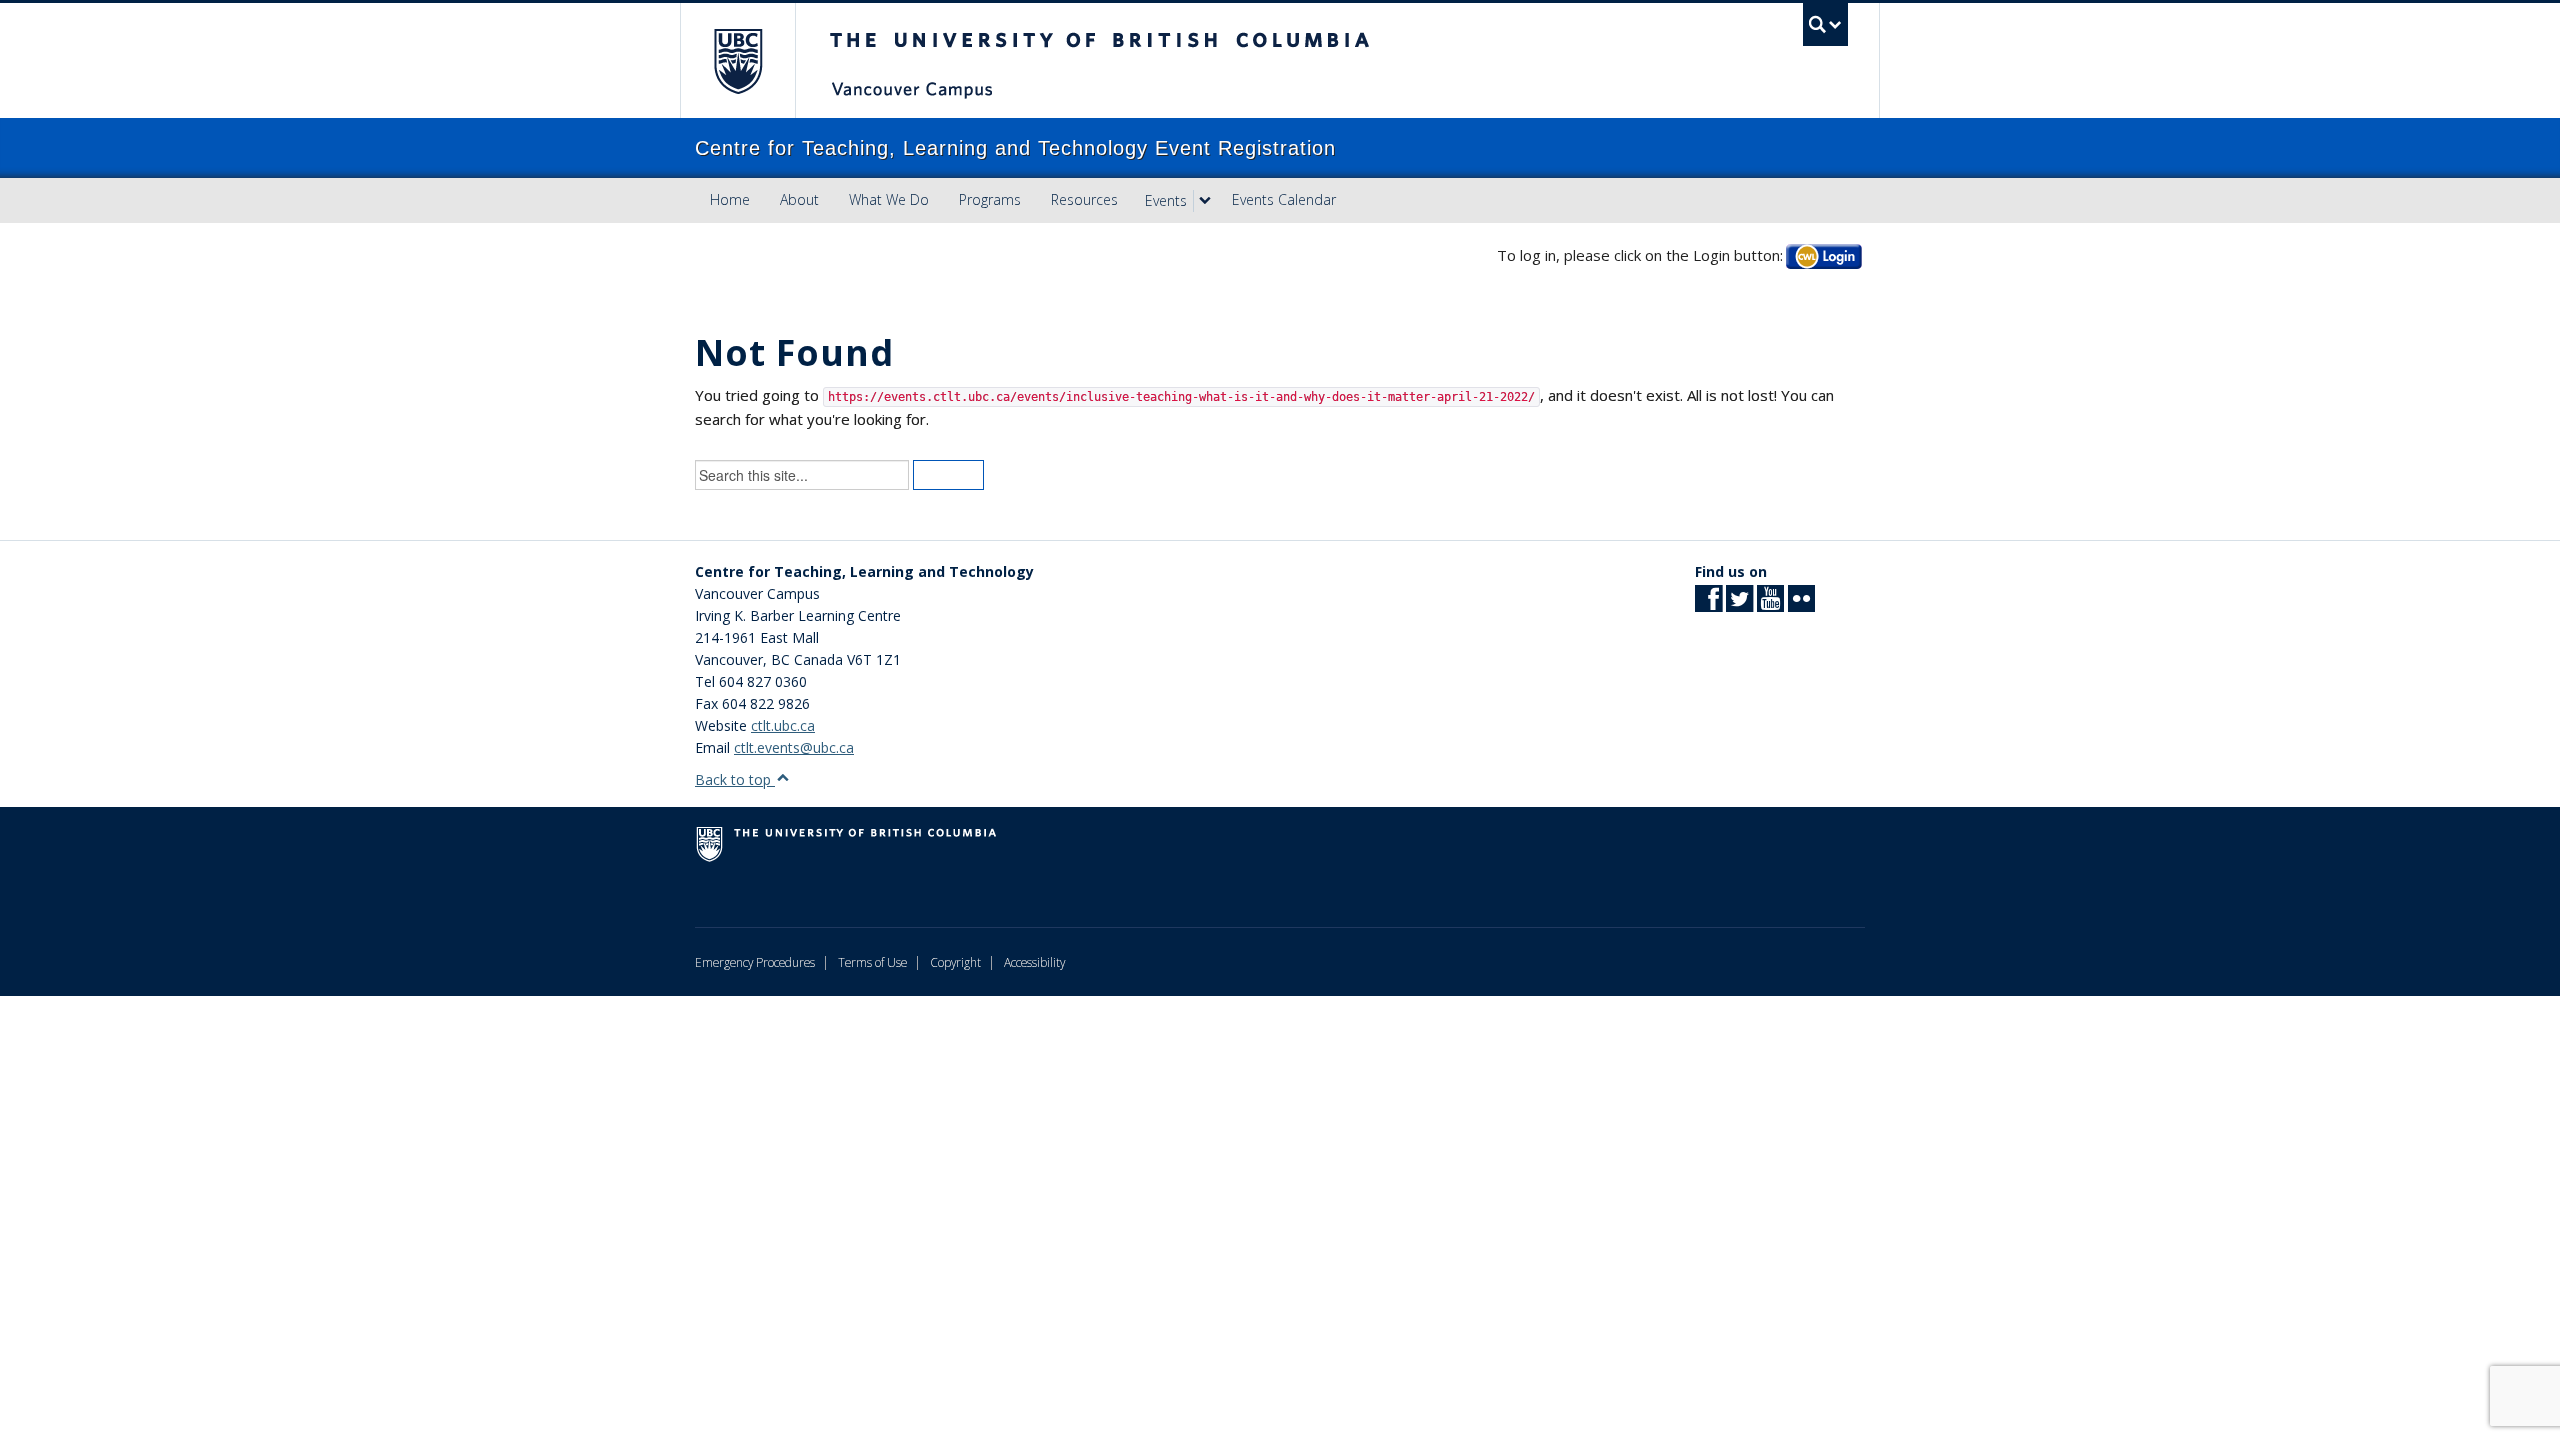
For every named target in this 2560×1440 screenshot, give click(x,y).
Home (730, 199)
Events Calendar (1284, 199)
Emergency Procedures (755, 962)
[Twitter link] (1739, 604)
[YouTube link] (1770, 604)
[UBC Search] (1825, 24)
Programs (990, 199)
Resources (1084, 199)
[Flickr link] (1801, 604)
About (799, 199)
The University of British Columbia (737, 60)
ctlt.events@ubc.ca (794, 747)
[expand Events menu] (1205, 201)
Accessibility (1034, 962)
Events (1166, 200)
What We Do (889, 199)
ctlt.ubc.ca (783, 725)
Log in (1824, 255)
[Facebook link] (1708, 604)
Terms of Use (872, 962)
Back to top (735, 779)
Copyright (955, 962)
